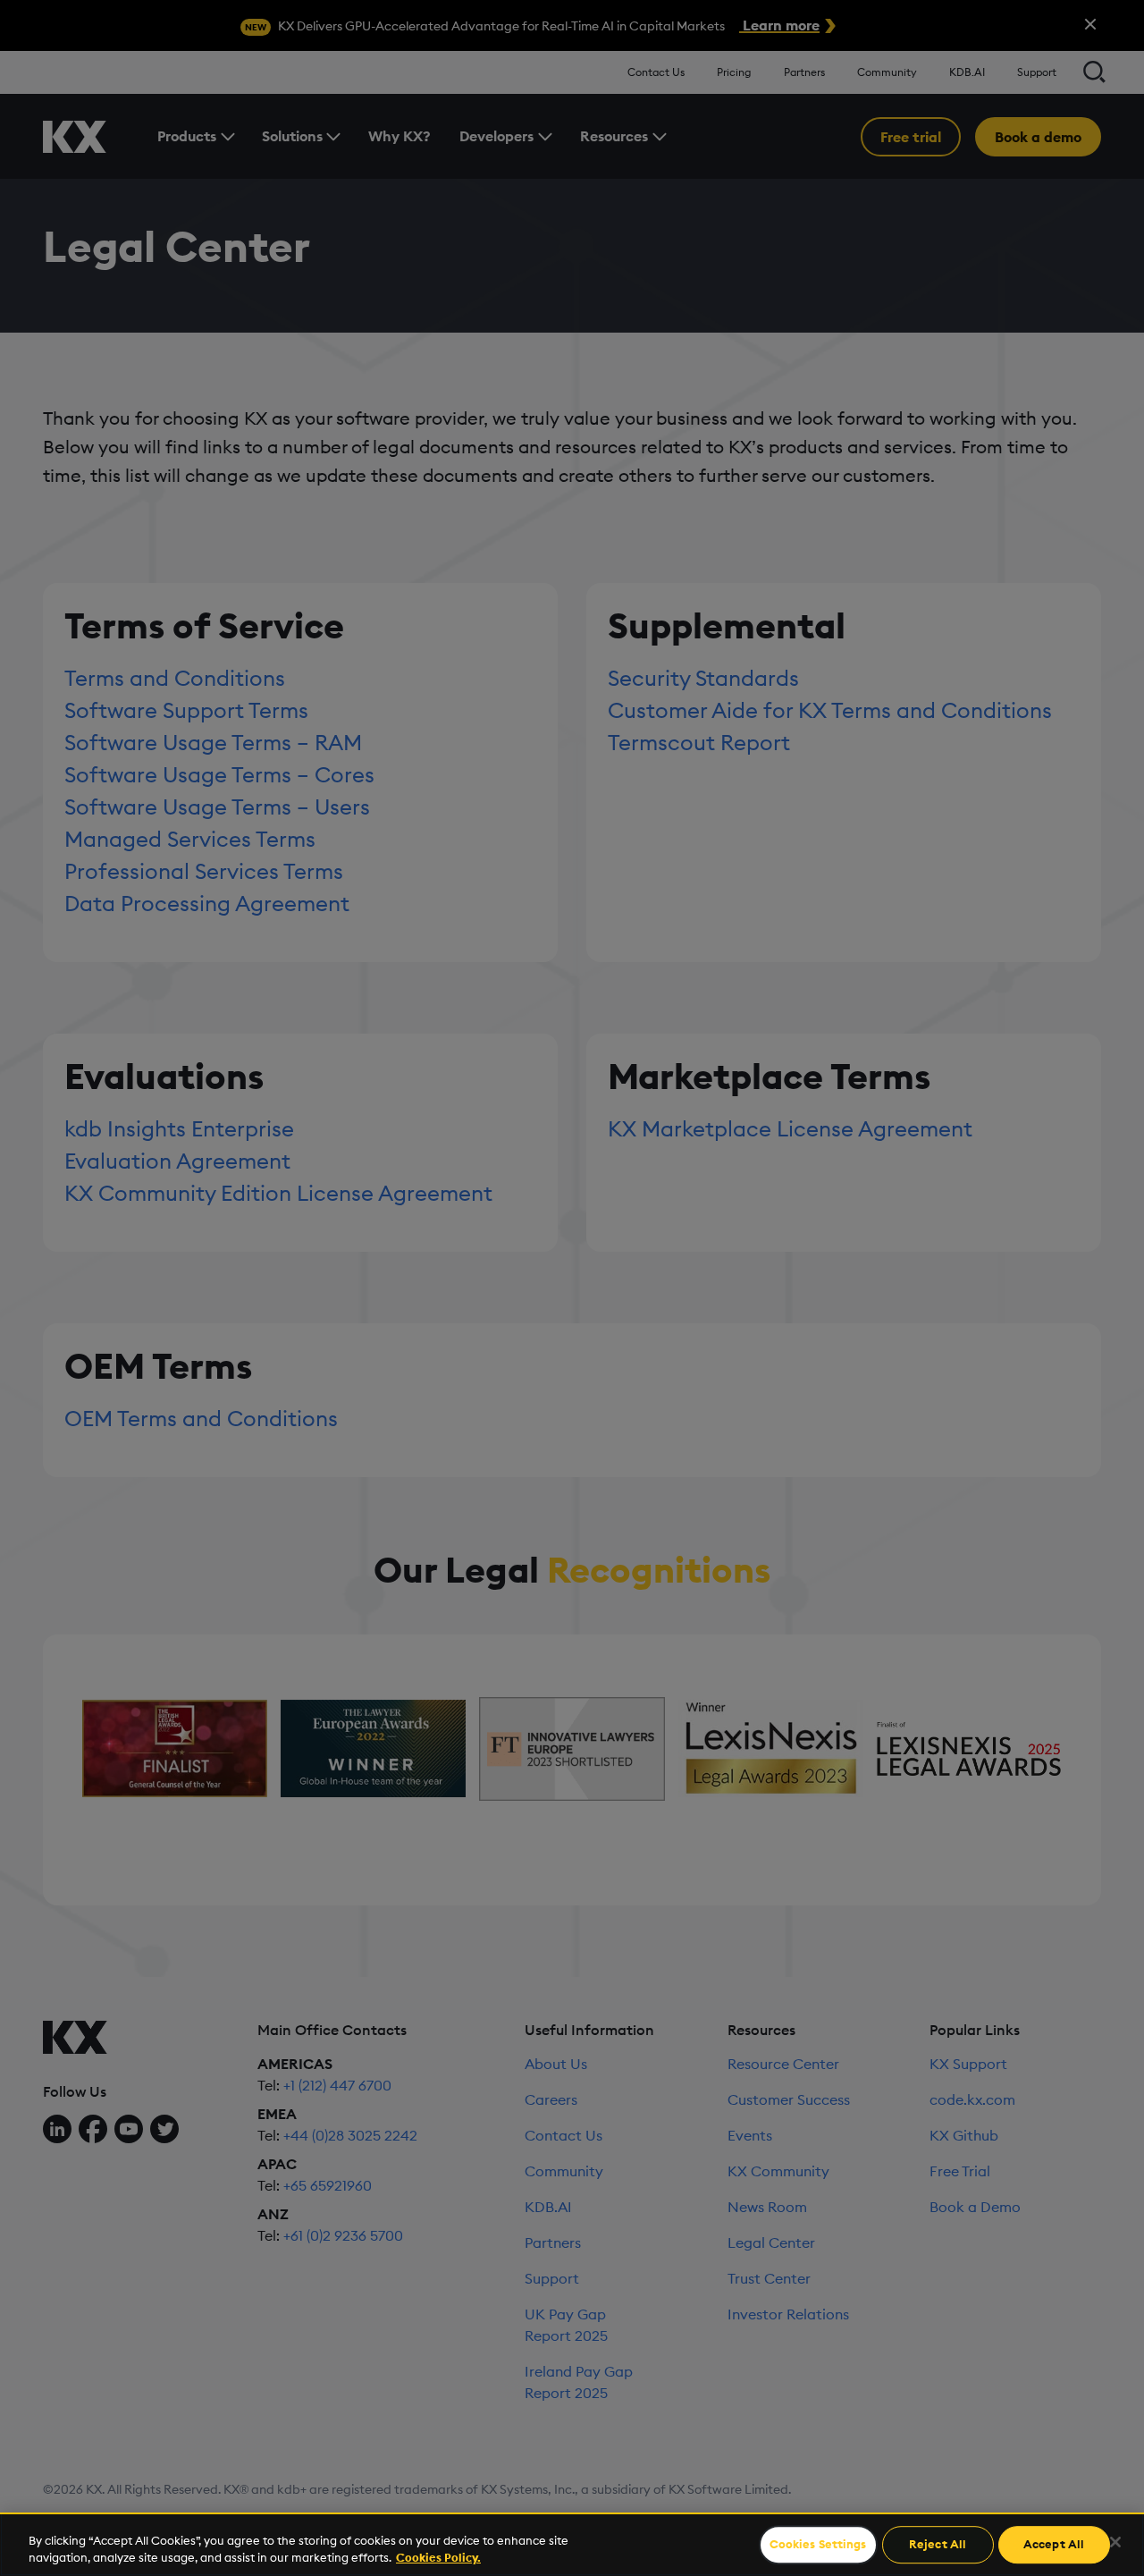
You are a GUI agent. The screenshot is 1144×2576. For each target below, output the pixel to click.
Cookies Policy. (438, 2557)
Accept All (1054, 2545)
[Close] (1115, 2542)
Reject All (938, 2545)
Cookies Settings (818, 2545)
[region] (572, 2544)
